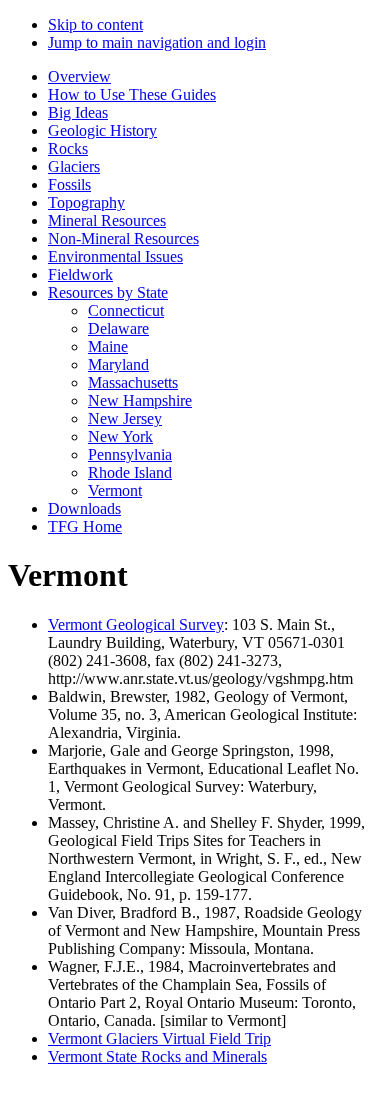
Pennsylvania (130, 454)
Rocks (68, 148)
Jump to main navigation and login (157, 42)
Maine (108, 346)
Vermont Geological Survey (136, 624)
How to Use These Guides (132, 94)
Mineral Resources (107, 220)
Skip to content (95, 24)
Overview (79, 76)
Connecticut (126, 310)
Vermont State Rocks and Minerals (157, 1056)
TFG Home (85, 526)
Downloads (84, 508)
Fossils (69, 184)
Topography (86, 202)
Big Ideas (78, 112)
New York (120, 436)
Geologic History (102, 130)
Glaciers (74, 166)
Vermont (115, 490)
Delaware (118, 328)
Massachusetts (133, 382)
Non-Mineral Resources (123, 238)
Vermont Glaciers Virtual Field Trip (159, 1038)
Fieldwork (80, 274)
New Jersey (125, 418)
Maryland (118, 364)
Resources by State (108, 292)
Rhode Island (130, 472)
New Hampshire (140, 400)
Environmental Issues (115, 256)
